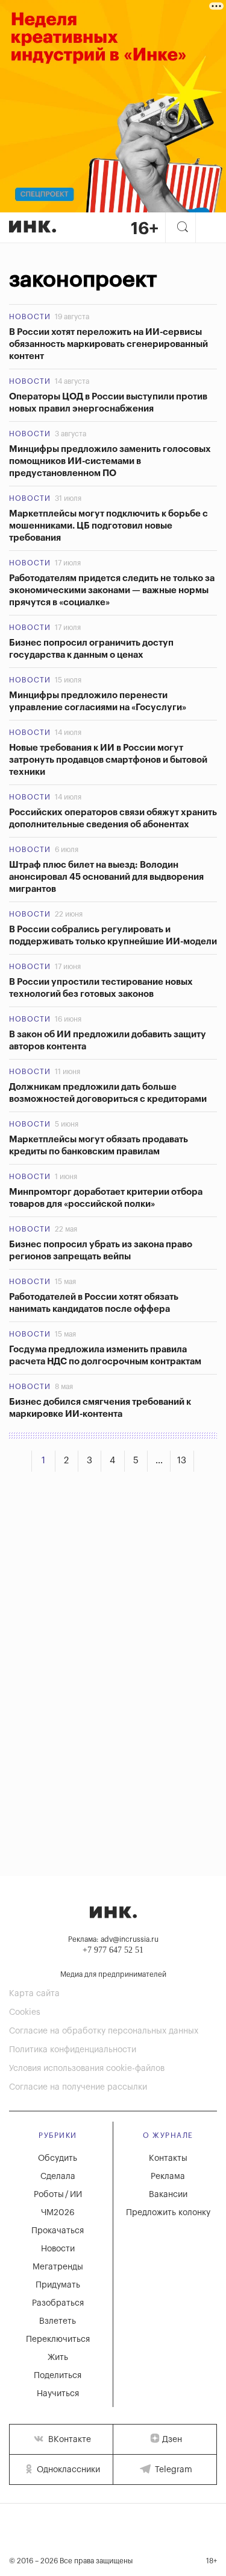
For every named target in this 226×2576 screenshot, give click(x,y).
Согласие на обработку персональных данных (104, 2031)
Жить (58, 2358)
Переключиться (58, 2339)
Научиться (58, 2394)
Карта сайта (34, 1994)
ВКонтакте (68, 2440)
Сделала (58, 2177)
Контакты (168, 2158)
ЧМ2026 (58, 2213)
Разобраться (58, 2303)
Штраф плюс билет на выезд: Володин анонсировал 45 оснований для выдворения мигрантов (106, 877)
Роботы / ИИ (58, 2195)
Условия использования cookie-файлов (87, 2069)
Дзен (172, 2440)
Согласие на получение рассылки (78, 2087)
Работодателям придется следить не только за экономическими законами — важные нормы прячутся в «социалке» (112, 590)
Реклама (168, 2177)
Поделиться (58, 2376)
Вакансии (168, 2195)
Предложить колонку (168, 2213)
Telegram (172, 2470)
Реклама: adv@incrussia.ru (113, 1939)
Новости (30, 317)
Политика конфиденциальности (73, 2050)
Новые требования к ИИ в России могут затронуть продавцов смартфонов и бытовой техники (108, 760)
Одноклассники (67, 2470)
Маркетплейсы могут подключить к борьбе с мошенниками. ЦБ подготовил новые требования (108, 526)
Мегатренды (58, 2267)
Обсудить (58, 2158)
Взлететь (58, 2321)
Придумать (58, 2285)
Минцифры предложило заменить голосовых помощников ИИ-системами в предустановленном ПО (110, 461)
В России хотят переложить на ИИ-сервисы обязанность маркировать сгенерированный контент (108, 344)
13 (182, 1461)
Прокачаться (58, 2231)
